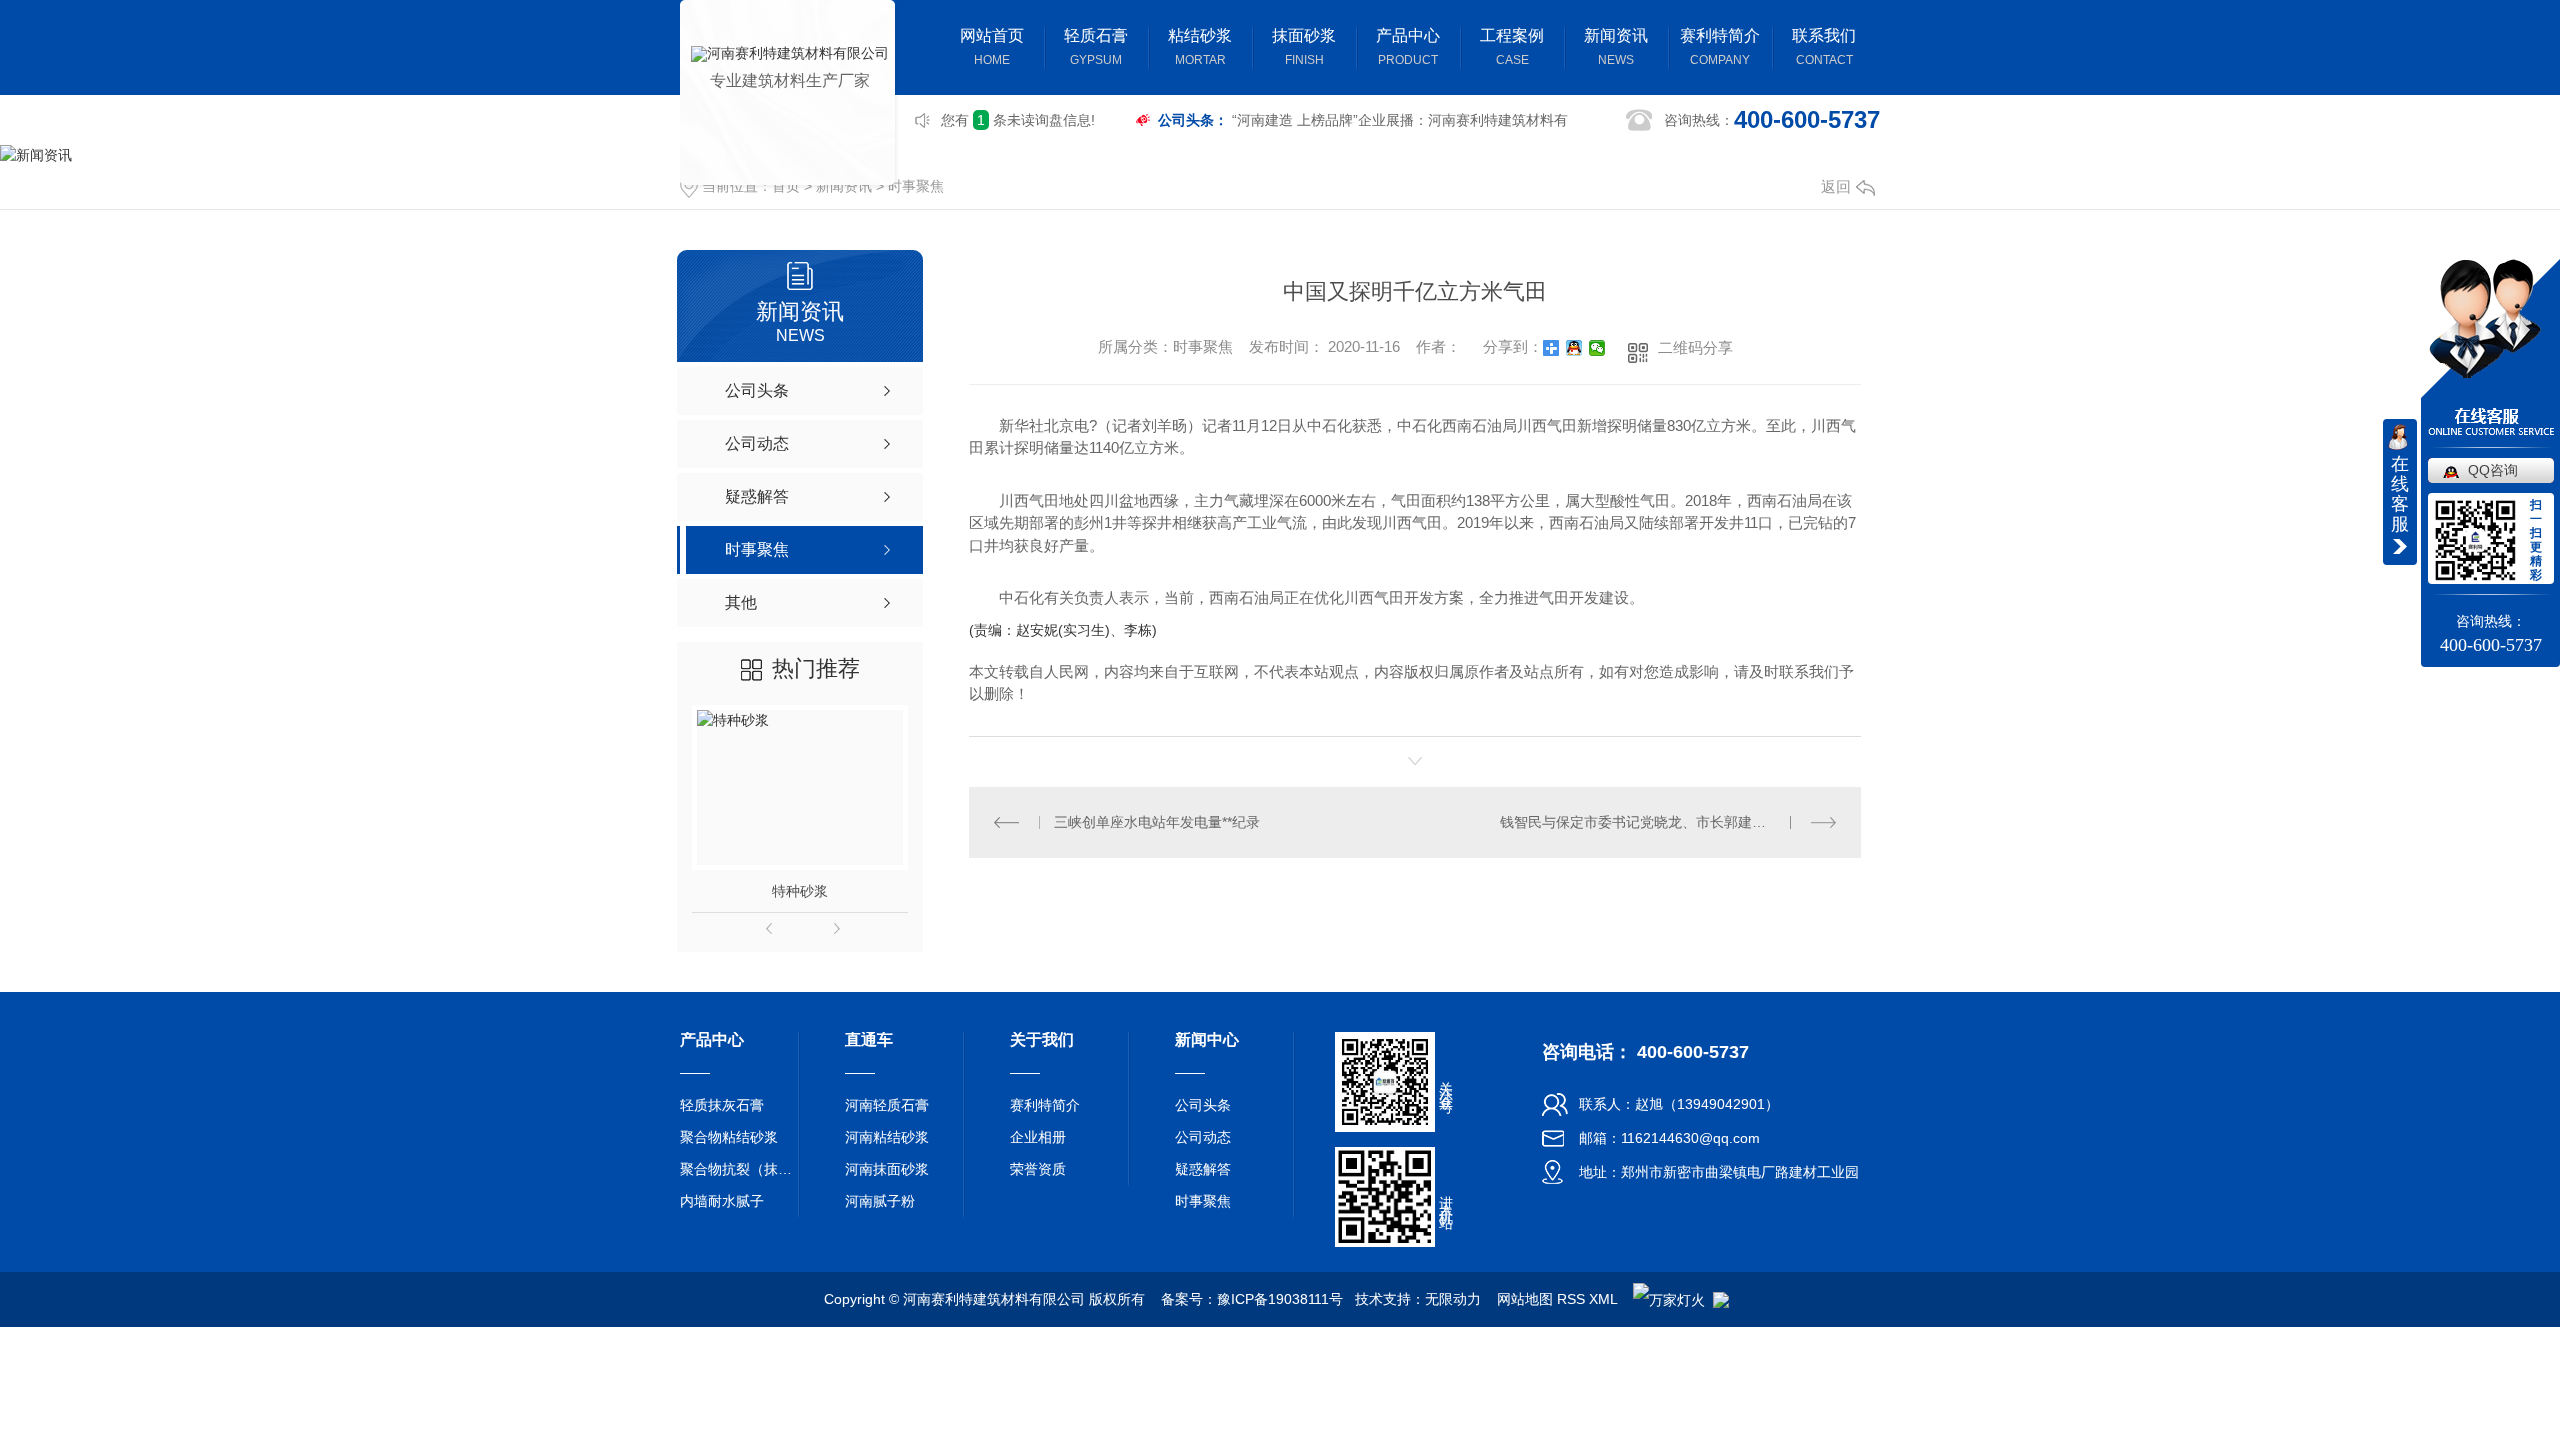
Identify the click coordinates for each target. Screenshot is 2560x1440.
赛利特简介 (1720, 47)
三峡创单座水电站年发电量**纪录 (1157, 822)
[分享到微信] (1597, 348)
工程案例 (1512, 47)
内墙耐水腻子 (722, 1201)
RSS (1571, 1299)
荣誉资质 (1038, 1169)
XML (1603, 1299)
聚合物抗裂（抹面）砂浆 (740, 1169)
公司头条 (1203, 1105)
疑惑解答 (1203, 1169)
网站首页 (992, 47)
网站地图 (1525, 1299)
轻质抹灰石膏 (722, 1105)
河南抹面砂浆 (887, 1169)
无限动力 (1453, 1299)
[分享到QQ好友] (1574, 348)
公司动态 (1203, 1137)
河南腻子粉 (880, 1201)
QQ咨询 (2493, 470)
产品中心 (1408, 47)
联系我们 (1824, 47)
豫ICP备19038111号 (1280, 1299)
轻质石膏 (1096, 47)
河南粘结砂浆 (887, 1137)
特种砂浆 (800, 891)
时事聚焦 (916, 186)
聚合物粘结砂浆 (729, 1137)
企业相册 (1038, 1137)
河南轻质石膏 (887, 1105)
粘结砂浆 (1200, 47)
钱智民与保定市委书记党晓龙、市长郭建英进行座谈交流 (1668, 822)
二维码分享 (1695, 347)
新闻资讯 (1616, 47)
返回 (1836, 186)
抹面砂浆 (1304, 47)
